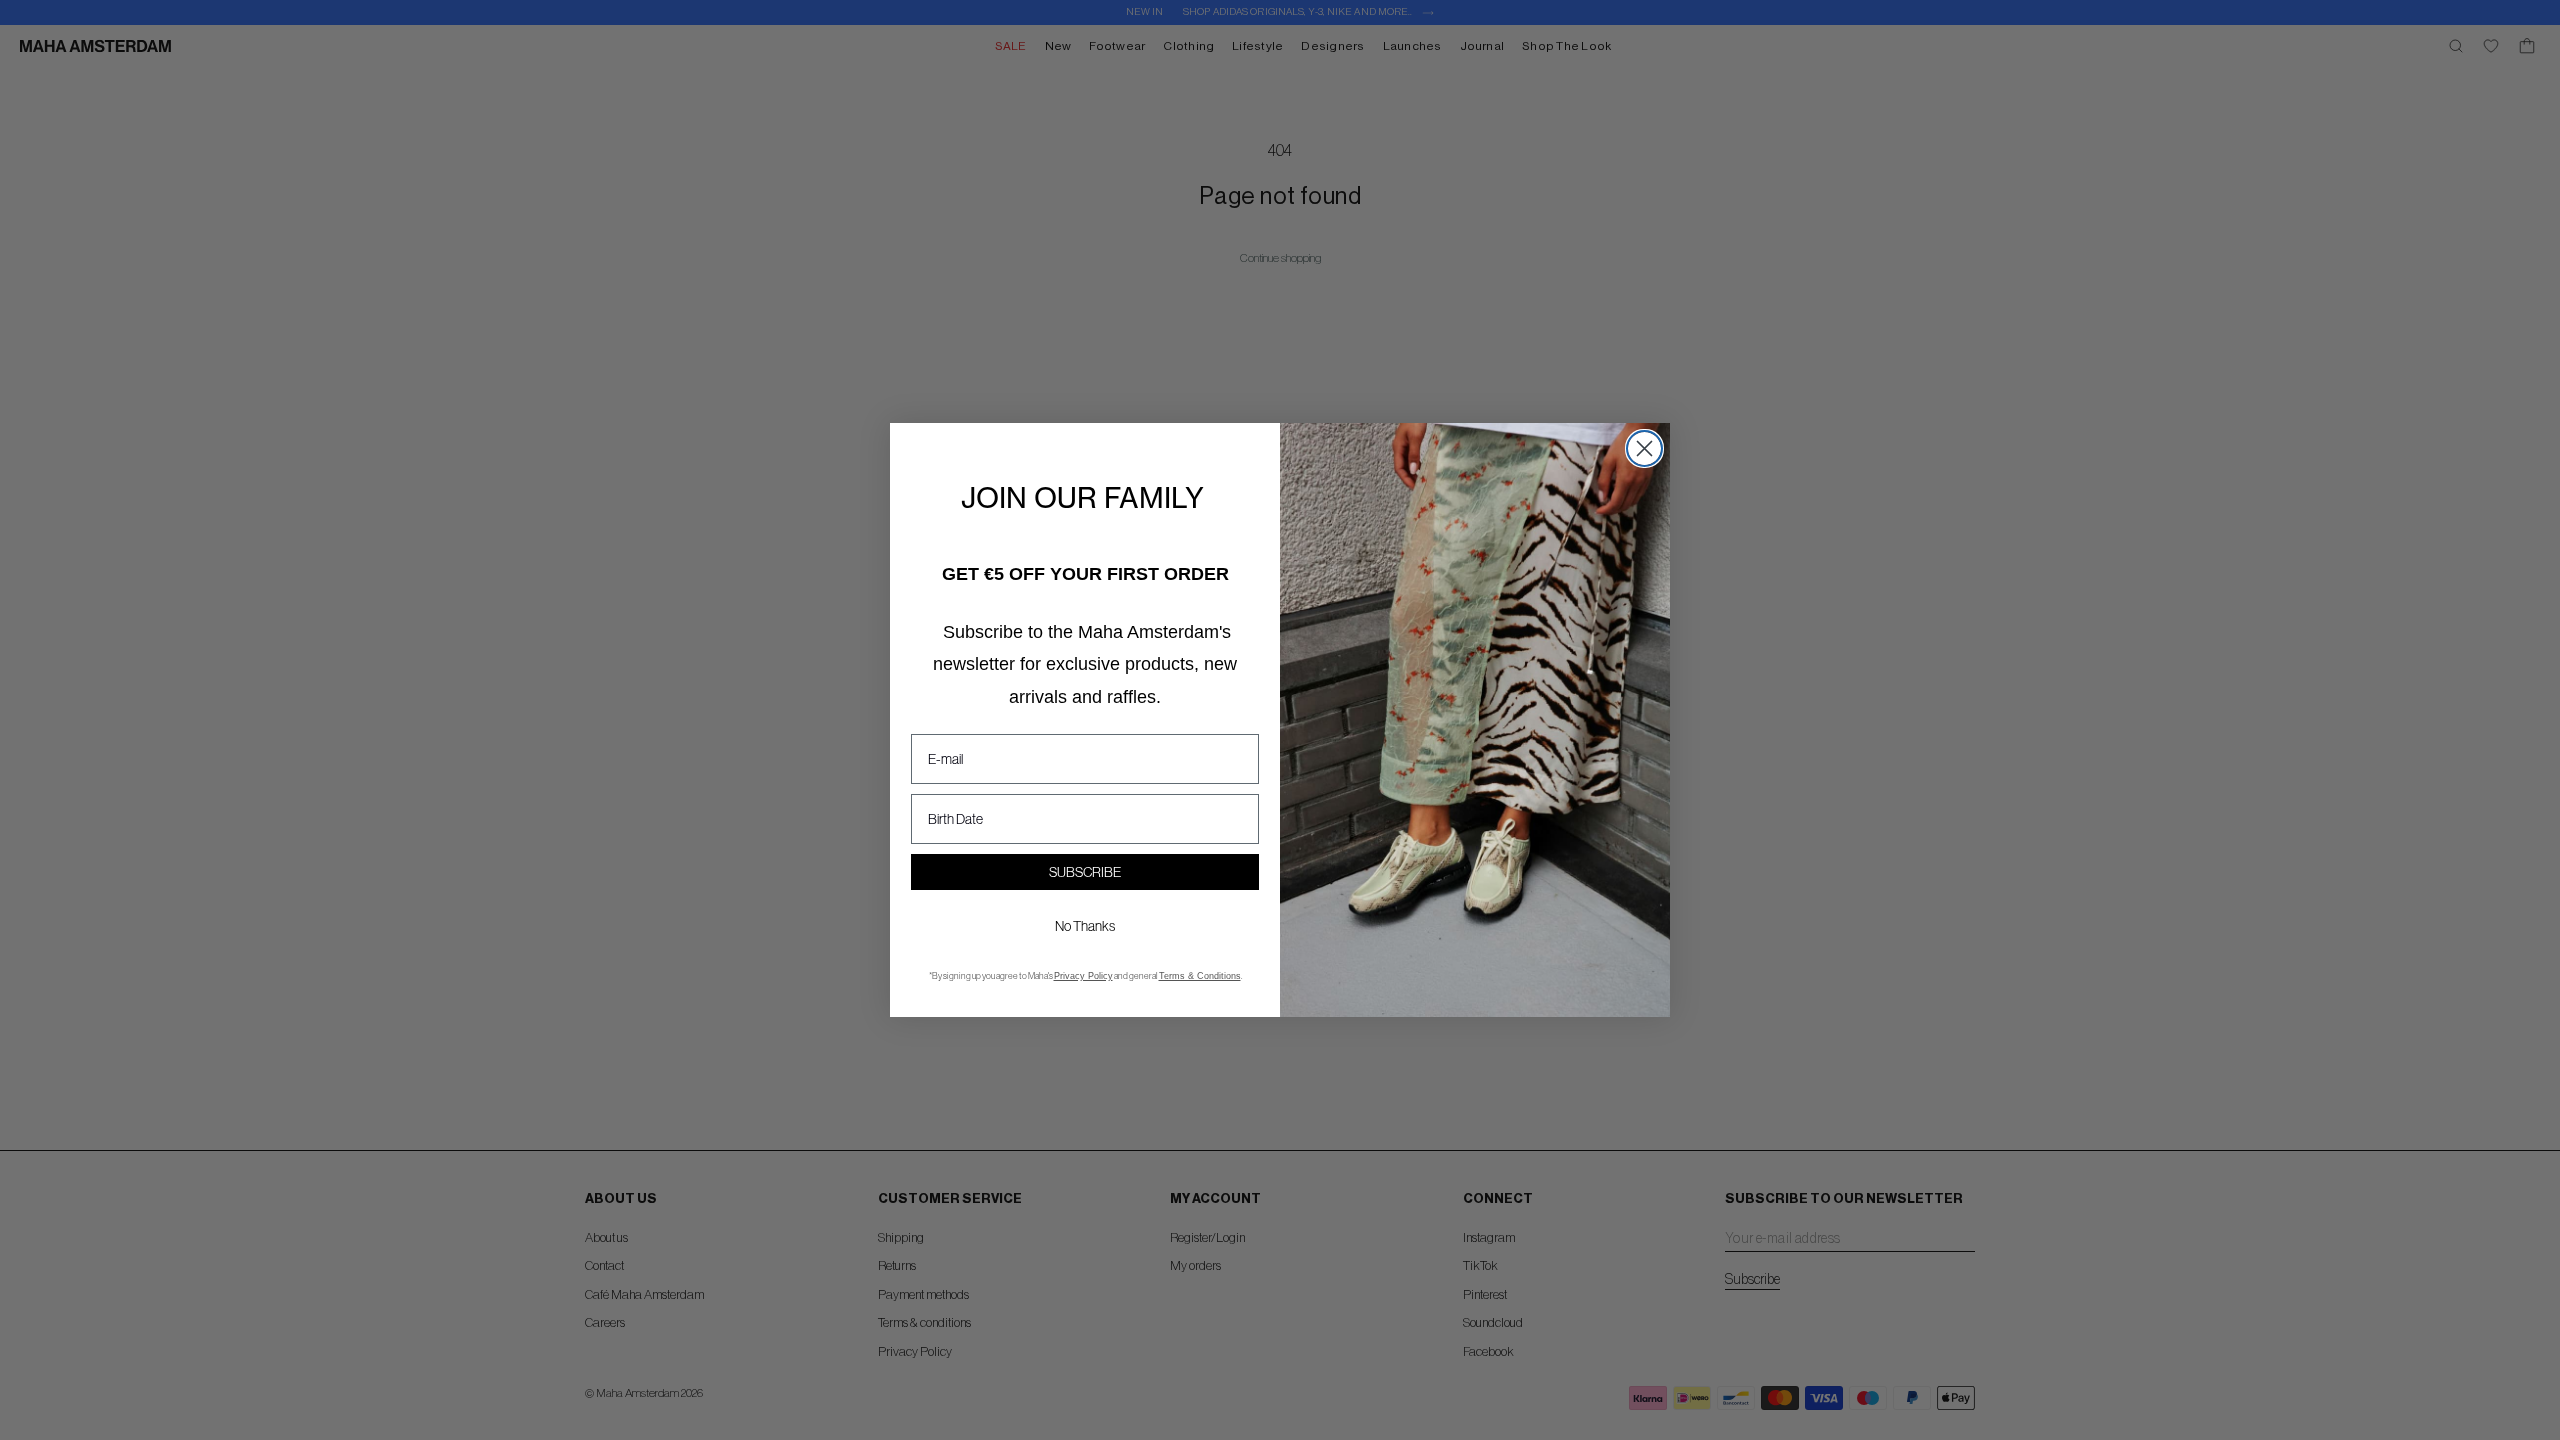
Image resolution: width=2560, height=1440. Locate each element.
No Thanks (1085, 926)
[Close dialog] (1644, 448)
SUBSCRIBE (1085, 872)
